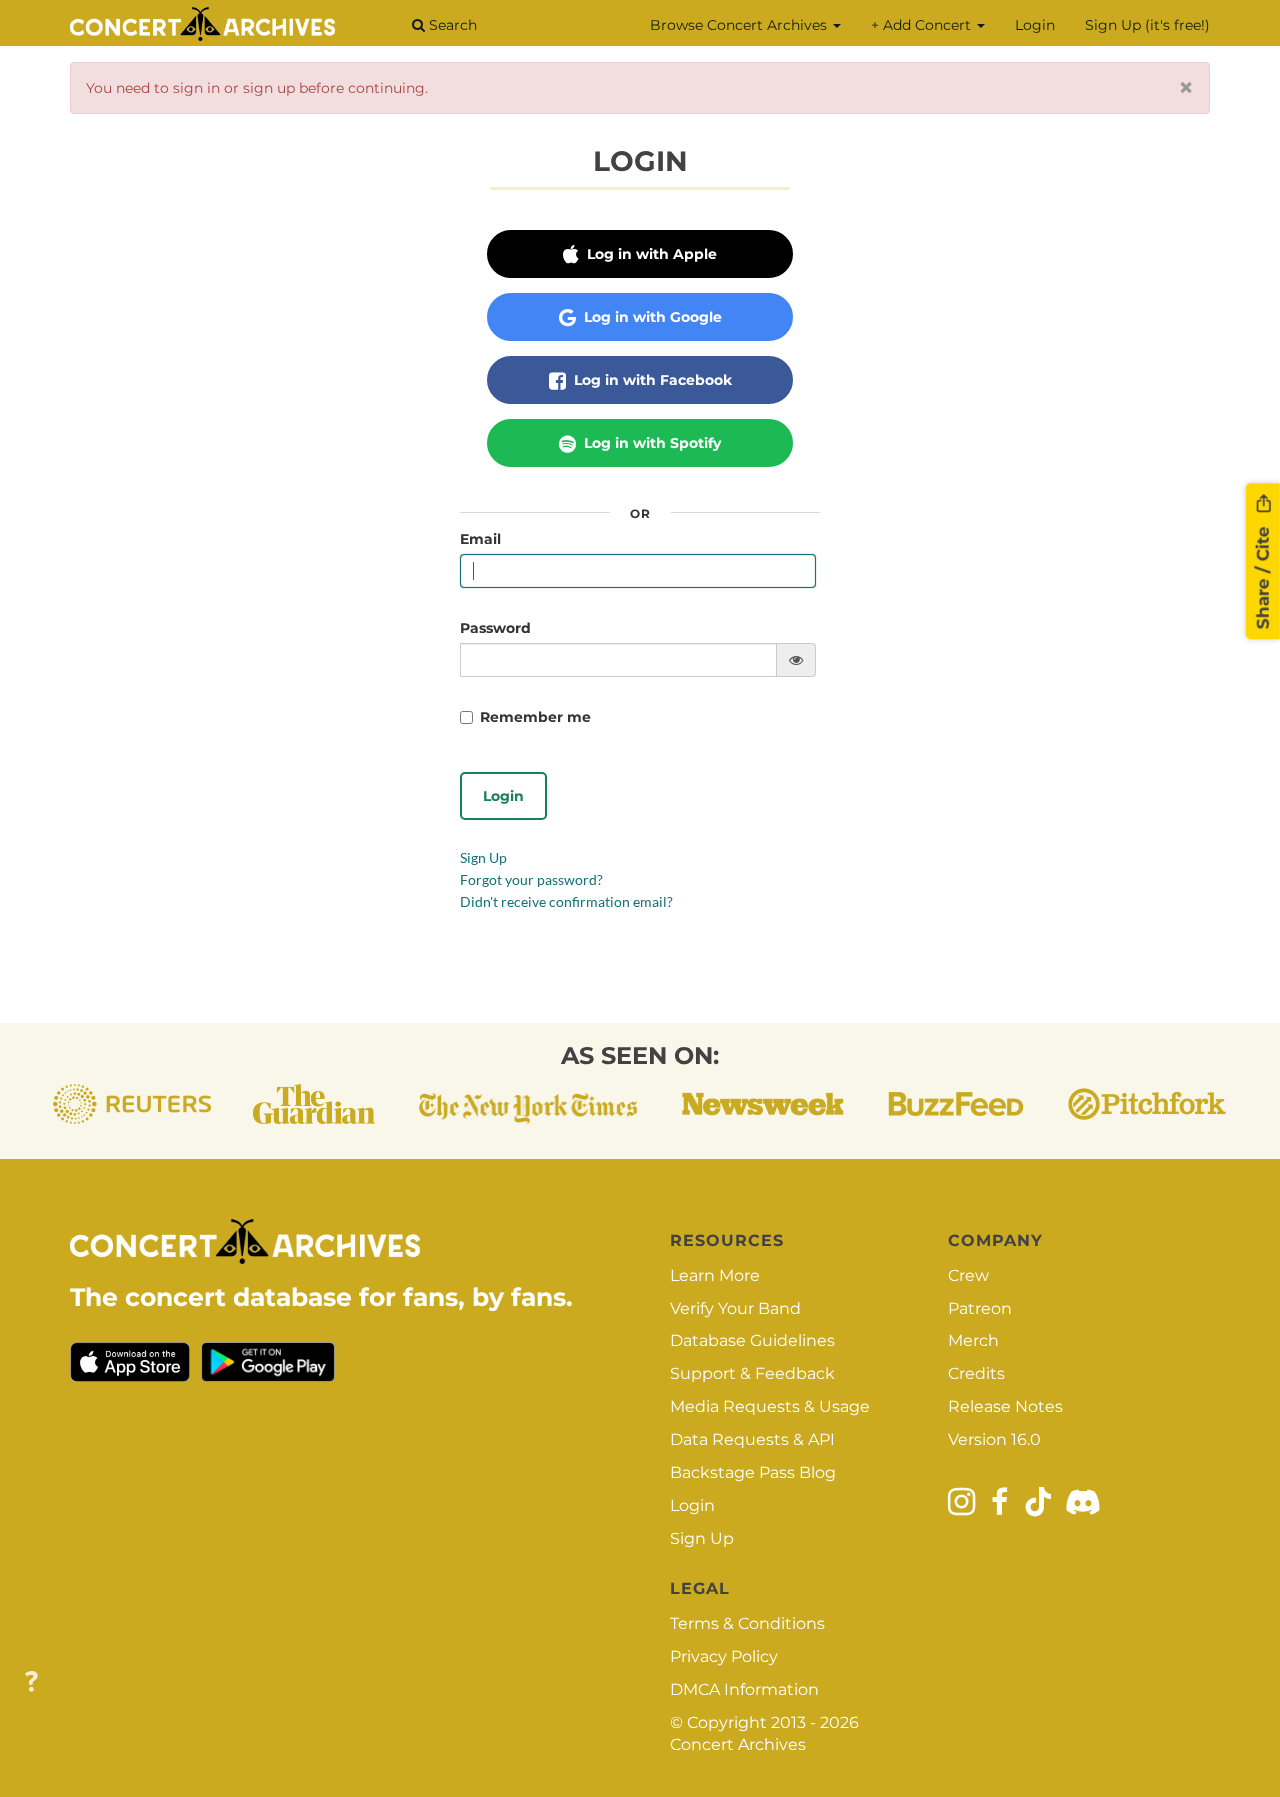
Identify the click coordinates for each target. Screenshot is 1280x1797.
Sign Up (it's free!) (1147, 25)
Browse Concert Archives (740, 25)
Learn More (715, 1275)
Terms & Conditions (747, 1623)
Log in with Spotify (650, 443)
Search (451, 25)
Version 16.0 (994, 1439)
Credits (976, 1373)
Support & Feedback (752, 1373)
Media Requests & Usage (770, 1406)
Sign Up (483, 857)
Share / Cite (1263, 576)
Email (480, 539)
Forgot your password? (531, 879)
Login (1035, 25)
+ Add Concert (923, 25)
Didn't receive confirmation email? (566, 901)
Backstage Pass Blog (753, 1472)
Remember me (535, 717)
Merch (973, 1340)
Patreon (980, 1308)
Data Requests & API (752, 1439)
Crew (968, 1275)
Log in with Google (651, 317)
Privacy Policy (724, 1656)
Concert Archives (738, 1744)
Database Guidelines (752, 1340)
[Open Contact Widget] (31, 1682)
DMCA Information (744, 1689)
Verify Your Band (735, 1308)
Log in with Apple (650, 254)
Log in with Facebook (651, 380)
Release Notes (1005, 1406)
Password (495, 628)
